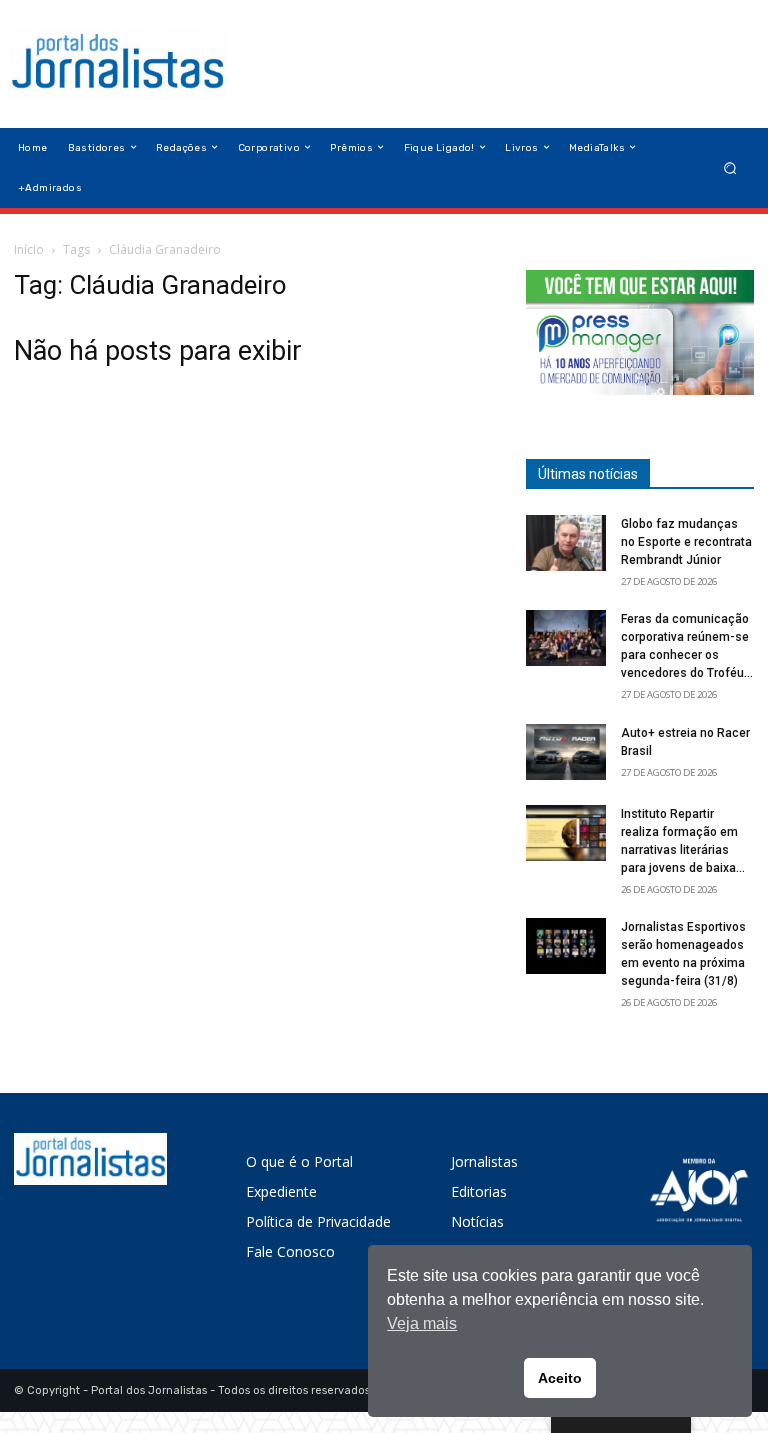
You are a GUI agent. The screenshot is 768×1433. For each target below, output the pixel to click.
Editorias (479, 1191)
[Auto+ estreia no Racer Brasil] (566, 752)
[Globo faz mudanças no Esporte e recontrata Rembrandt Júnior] (566, 543)
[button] (730, 167)
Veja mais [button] (422, 1323)
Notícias (477, 1221)
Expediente (281, 1191)
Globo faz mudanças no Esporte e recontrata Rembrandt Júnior (686, 542)
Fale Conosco (290, 1251)
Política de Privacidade (318, 1221)
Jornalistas (484, 1161)
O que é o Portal (299, 1161)
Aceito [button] (560, 1378)
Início (29, 249)
